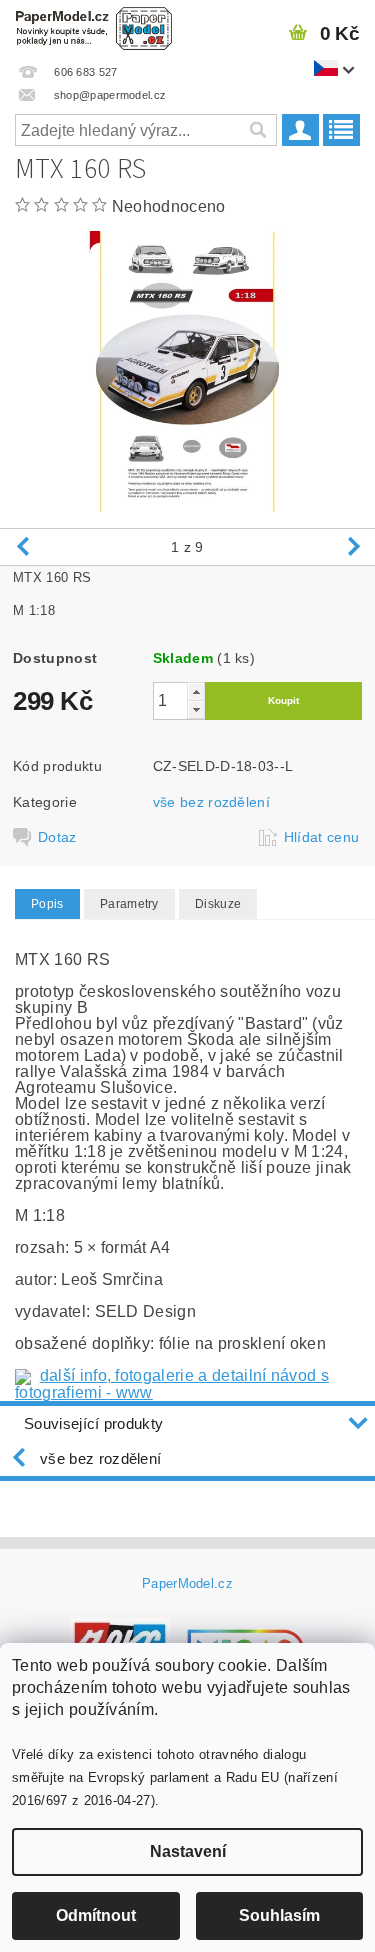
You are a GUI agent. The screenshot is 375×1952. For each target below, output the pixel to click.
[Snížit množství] (196, 709)
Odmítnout (96, 1915)
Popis (47, 904)
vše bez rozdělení (211, 802)
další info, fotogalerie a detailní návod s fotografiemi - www (172, 1384)
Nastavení (188, 1851)
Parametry (129, 904)
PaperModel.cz (187, 1583)
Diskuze (218, 904)
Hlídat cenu (322, 837)
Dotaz (57, 837)
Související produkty (93, 1423)
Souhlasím (279, 1915)
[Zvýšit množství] (196, 691)
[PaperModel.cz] (94, 26)
